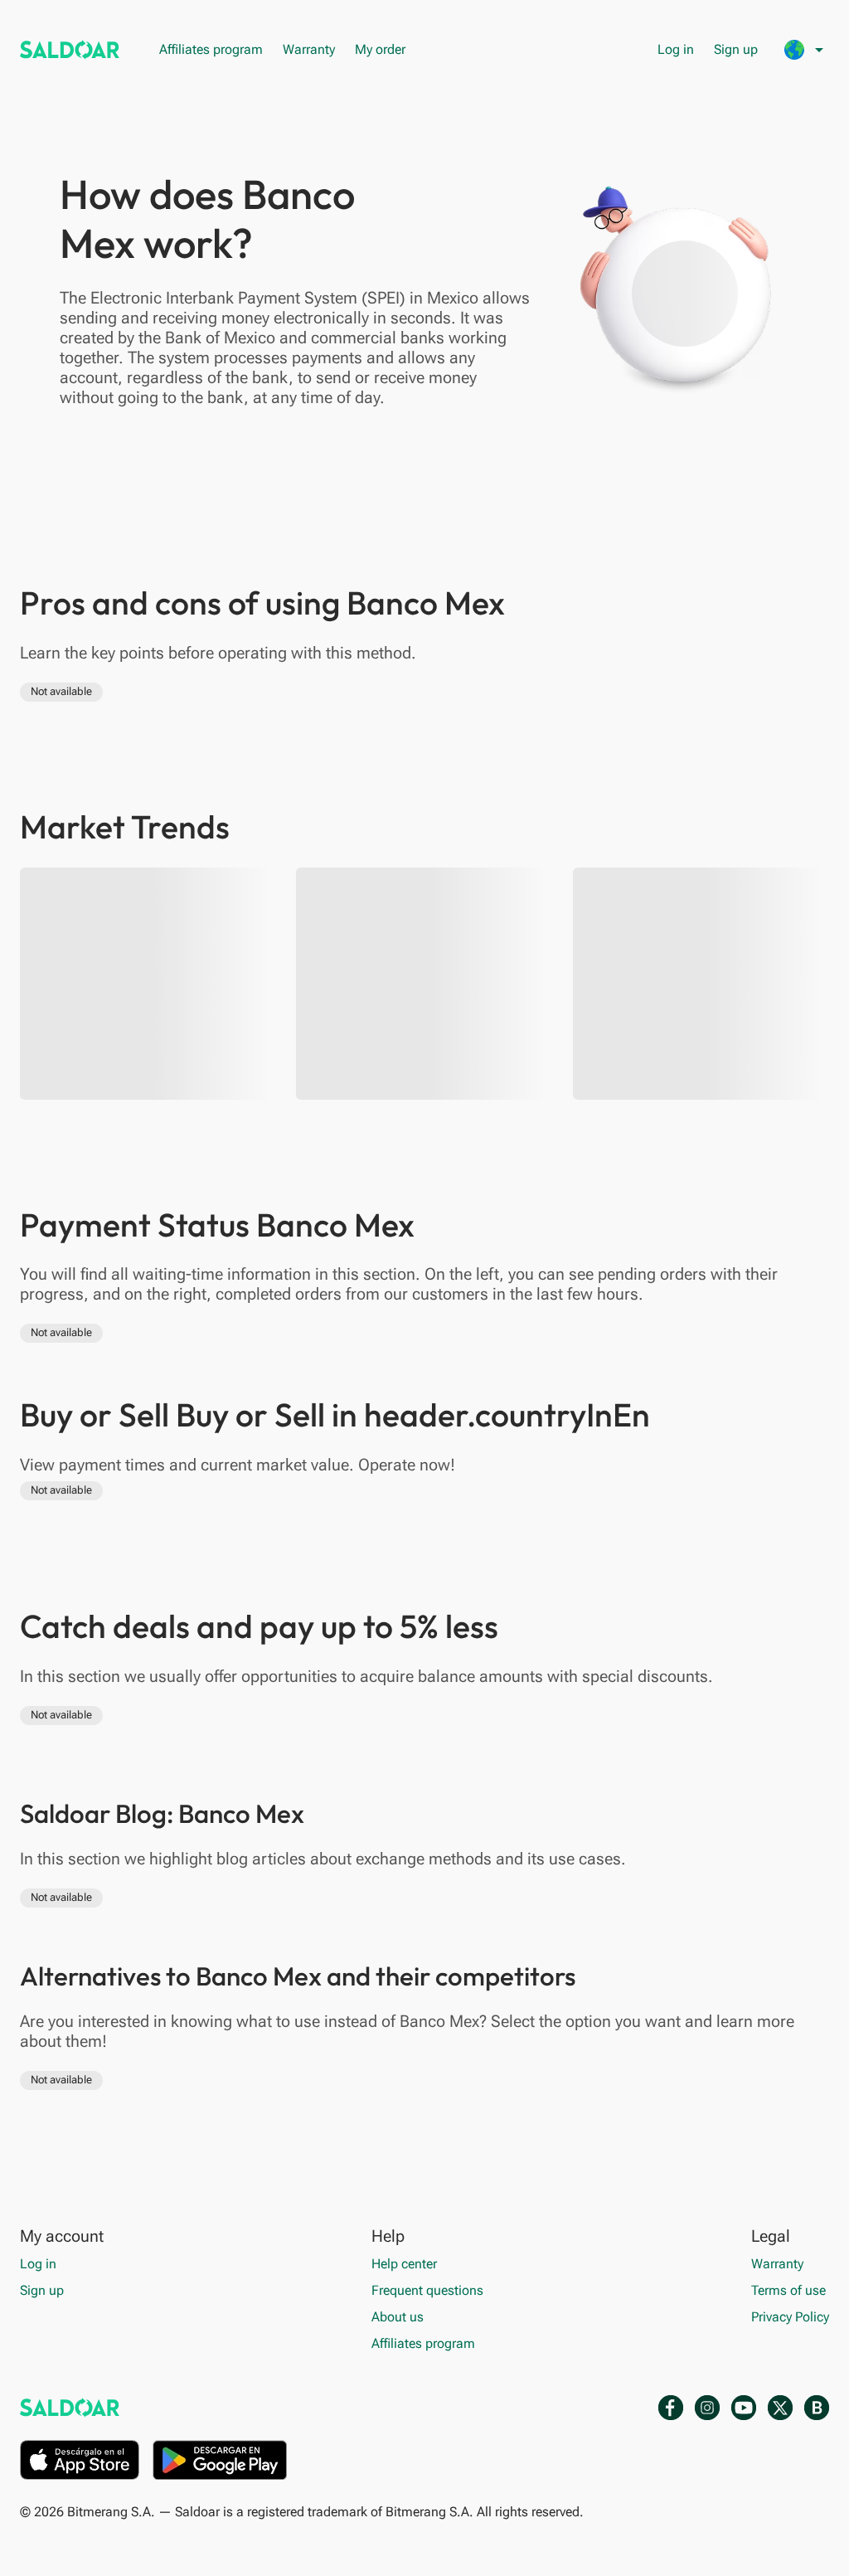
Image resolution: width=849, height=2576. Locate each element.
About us (398, 2317)
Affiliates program (211, 49)
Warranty (309, 49)
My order (380, 49)
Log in (676, 49)
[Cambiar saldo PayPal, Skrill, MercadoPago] (70, 50)
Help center (404, 2264)
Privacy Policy (790, 2317)
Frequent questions (427, 2290)
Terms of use (788, 2290)
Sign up (736, 49)
